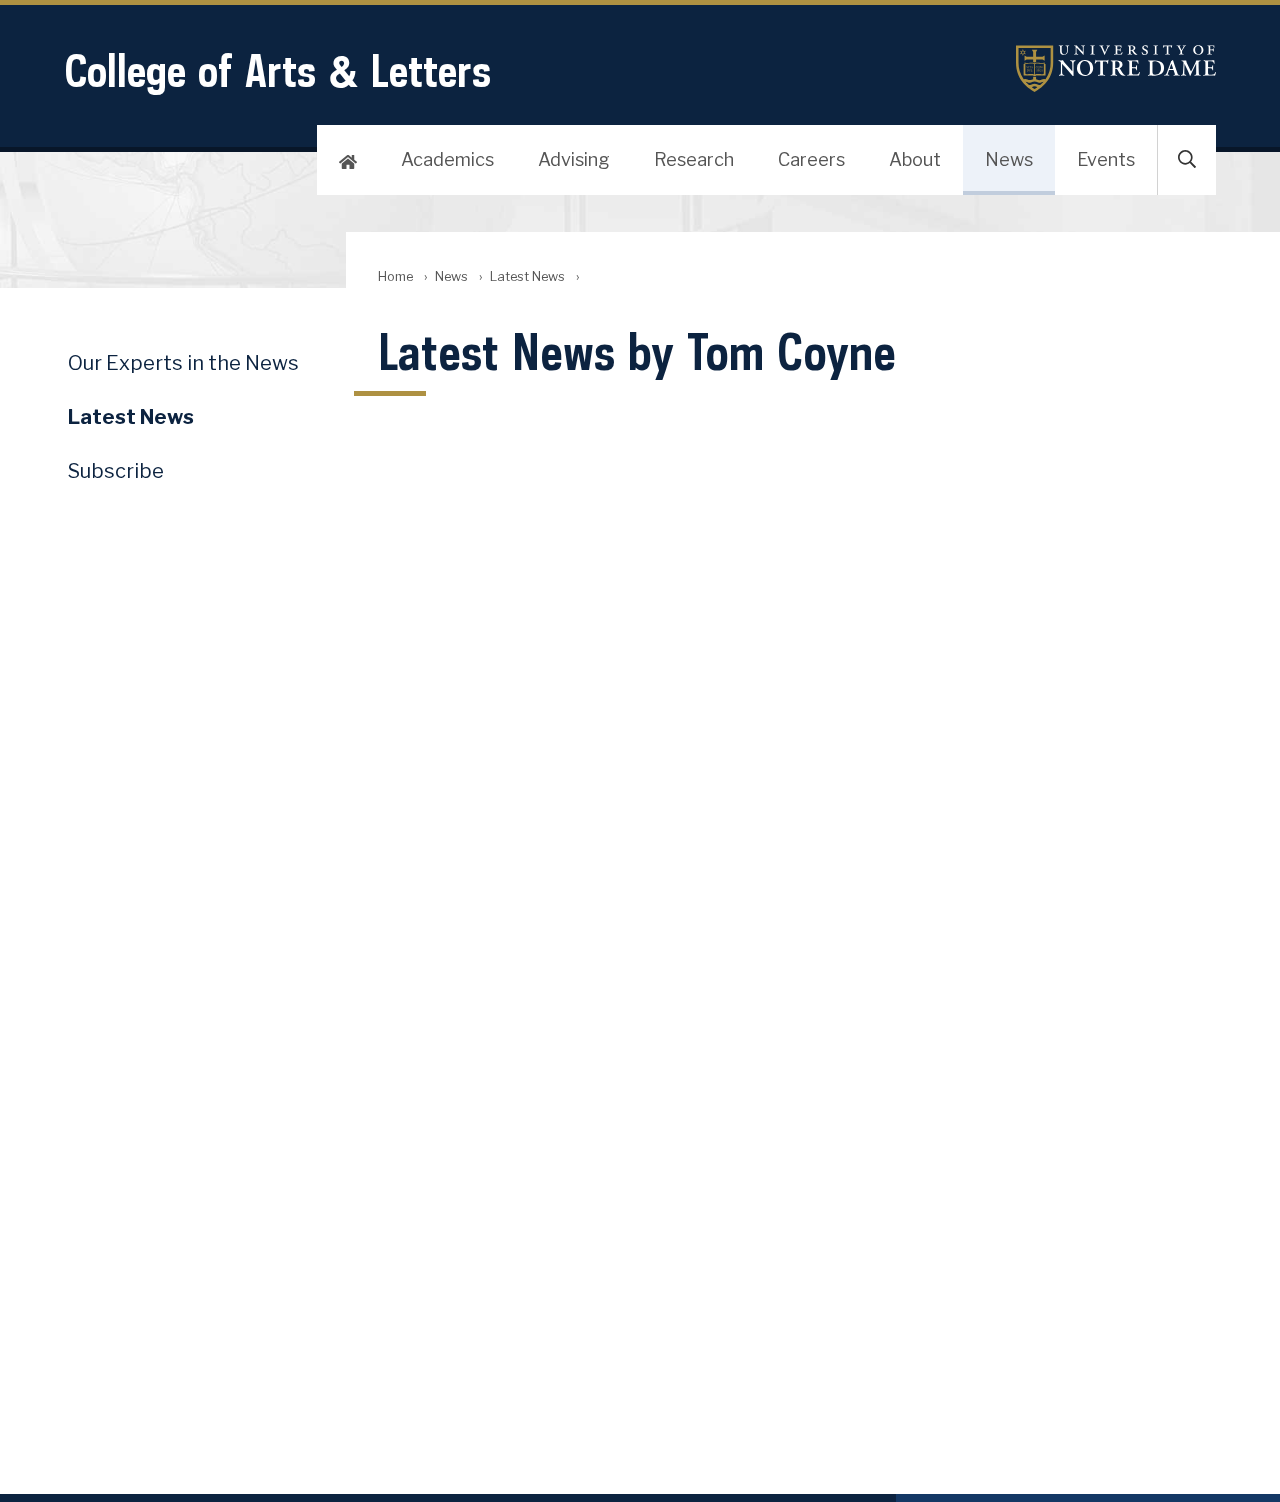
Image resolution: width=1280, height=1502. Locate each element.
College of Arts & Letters (277, 70)
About (915, 159)
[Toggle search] (1187, 160)
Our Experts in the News (183, 363)
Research (694, 159)
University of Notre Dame (1116, 68)
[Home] (348, 160)
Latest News (527, 276)
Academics (447, 159)
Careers (811, 159)
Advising (574, 159)
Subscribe (116, 471)
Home (395, 276)
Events (1106, 159)
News (1009, 159)
